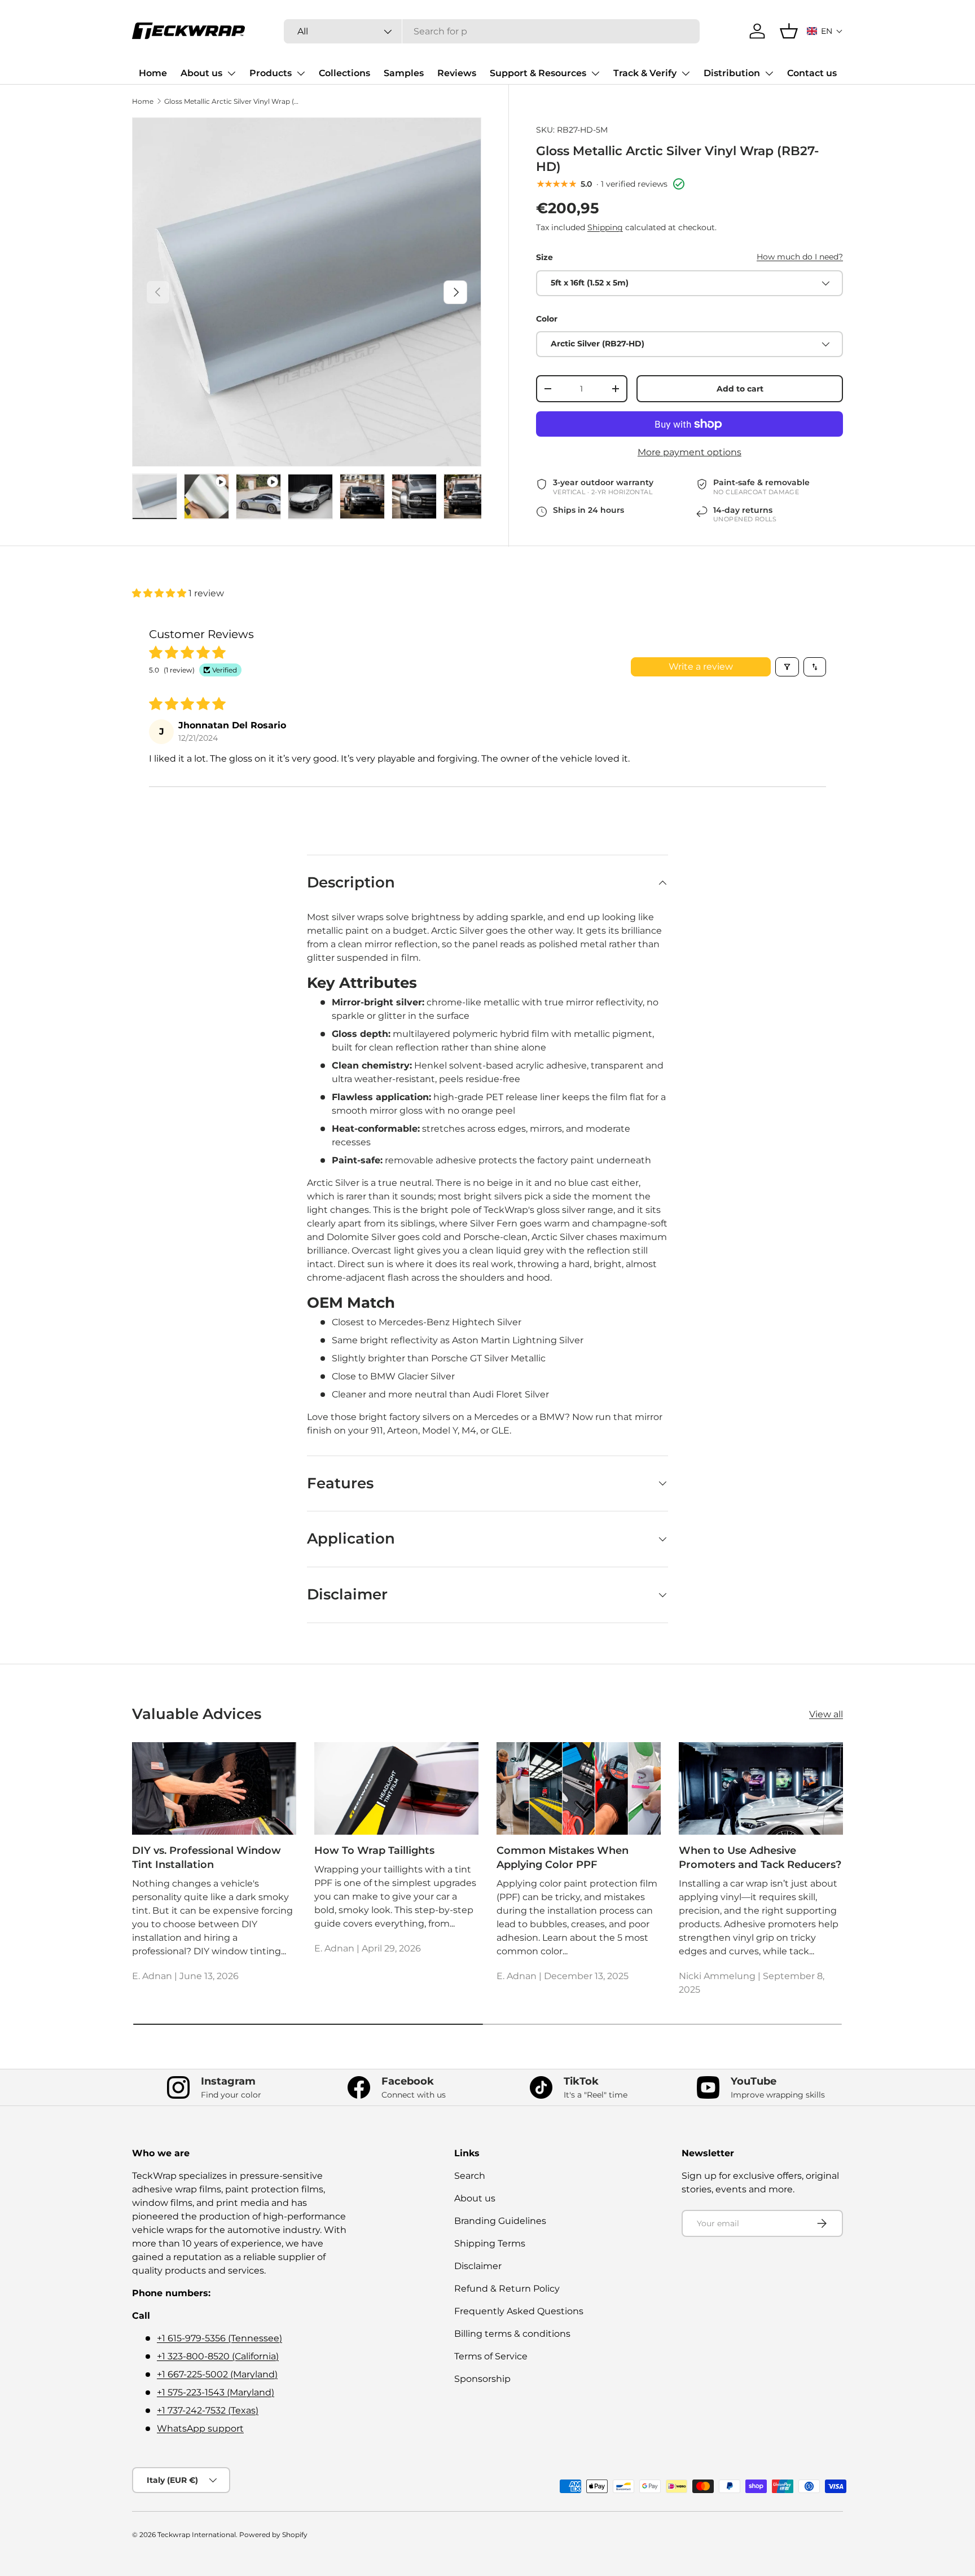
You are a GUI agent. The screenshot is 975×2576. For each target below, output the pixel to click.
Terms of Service (491, 2356)
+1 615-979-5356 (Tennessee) (219, 2338)
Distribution (732, 73)
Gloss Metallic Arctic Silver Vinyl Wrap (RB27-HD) (232, 101)
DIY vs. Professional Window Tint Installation (207, 1858)
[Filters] (787, 667)
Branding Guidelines (500, 2221)
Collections (344, 73)
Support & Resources (538, 73)
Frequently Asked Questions (519, 2311)
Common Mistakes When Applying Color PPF (563, 1858)
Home (153, 73)
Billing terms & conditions (512, 2334)
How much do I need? (800, 257)
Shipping (605, 227)
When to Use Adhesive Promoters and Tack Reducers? (760, 1858)
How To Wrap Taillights (374, 1850)
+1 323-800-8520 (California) (218, 2356)
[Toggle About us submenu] (231, 73)
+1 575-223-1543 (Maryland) (216, 2392)
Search (470, 2176)
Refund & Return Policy (507, 2289)
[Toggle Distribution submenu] (769, 73)
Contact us (812, 73)
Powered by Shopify (273, 2535)
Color (547, 319)
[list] (307, 292)
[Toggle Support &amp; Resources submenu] (595, 73)
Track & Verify (645, 73)
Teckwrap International (197, 2535)
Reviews (457, 73)
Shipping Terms (490, 2243)
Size (544, 257)
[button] (825, 31)
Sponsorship (482, 2379)
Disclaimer (478, 2266)
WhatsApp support (200, 2428)
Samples (404, 73)
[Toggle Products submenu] (301, 73)
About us (201, 73)
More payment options (689, 452)
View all (826, 1714)
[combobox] (492, 31)
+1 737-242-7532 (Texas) (208, 2410)
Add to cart (740, 389)
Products (271, 73)
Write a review (701, 667)
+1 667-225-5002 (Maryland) (217, 2374)
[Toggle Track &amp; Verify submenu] (686, 73)
